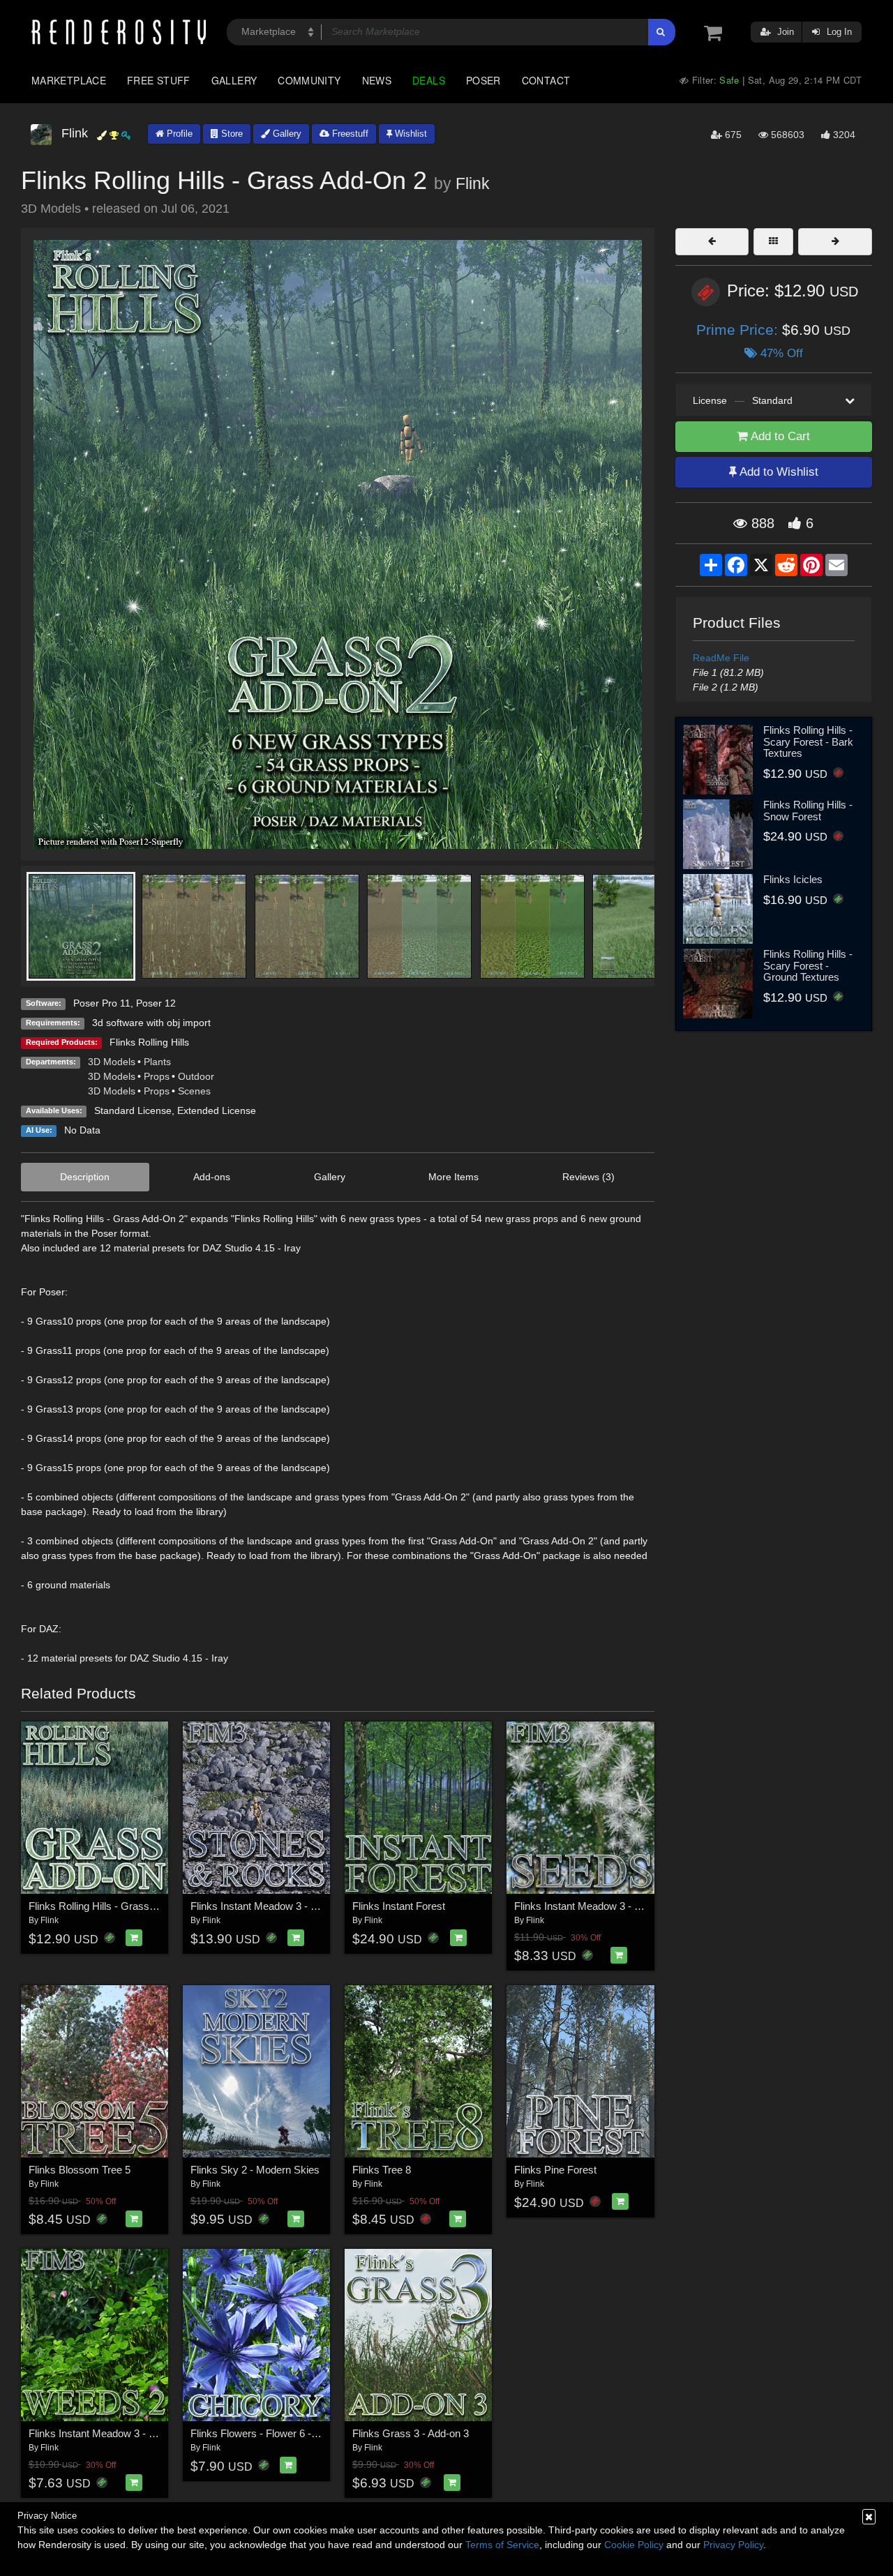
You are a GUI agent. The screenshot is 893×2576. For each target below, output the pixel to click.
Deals (429, 80)
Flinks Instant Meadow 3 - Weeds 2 (109, 2433)
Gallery (234, 80)
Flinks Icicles (793, 879)
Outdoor (196, 1076)
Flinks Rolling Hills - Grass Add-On (108, 1906)
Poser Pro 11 (102, 1003)
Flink (473, 183)
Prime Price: (739, 330)
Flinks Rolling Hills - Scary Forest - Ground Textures (808, 965)
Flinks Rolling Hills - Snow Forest (808, 811)
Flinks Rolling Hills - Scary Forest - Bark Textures (808, 741)
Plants (157, 1062)
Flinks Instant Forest (399, 1906)
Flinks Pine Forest (555, 2170)
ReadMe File (721, 658)
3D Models (112, 1062)
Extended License (217, 1110)
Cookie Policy (634, 2545)
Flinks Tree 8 (382, 2170)
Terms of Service (502, 2545)
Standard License (133, 1110)
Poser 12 (156, 1003)
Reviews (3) (588, 1177)
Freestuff (349, 134)
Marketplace (69, 80)
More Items (453, 1177)
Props (157, 1076)
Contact (546, 80)
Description (85, 1177)
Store (231, 134)
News (377, 80)
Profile (178, 134)
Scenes (194, 1091)
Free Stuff (159, 80)
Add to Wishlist (778, 472)
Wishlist (410, 134)
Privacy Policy (733, 2545)
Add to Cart (779, 436)
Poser (483, 80)
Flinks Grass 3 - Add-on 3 (411, 2433)
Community (309, 80)
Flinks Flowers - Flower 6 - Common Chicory (293, 2433)
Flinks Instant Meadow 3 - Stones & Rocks (288, 1906)
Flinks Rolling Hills (149, 1042)
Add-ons (212, 1177)
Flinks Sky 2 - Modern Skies (255, 2170)
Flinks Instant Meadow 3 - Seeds (589, 1906)
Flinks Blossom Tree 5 (80, 2170)
